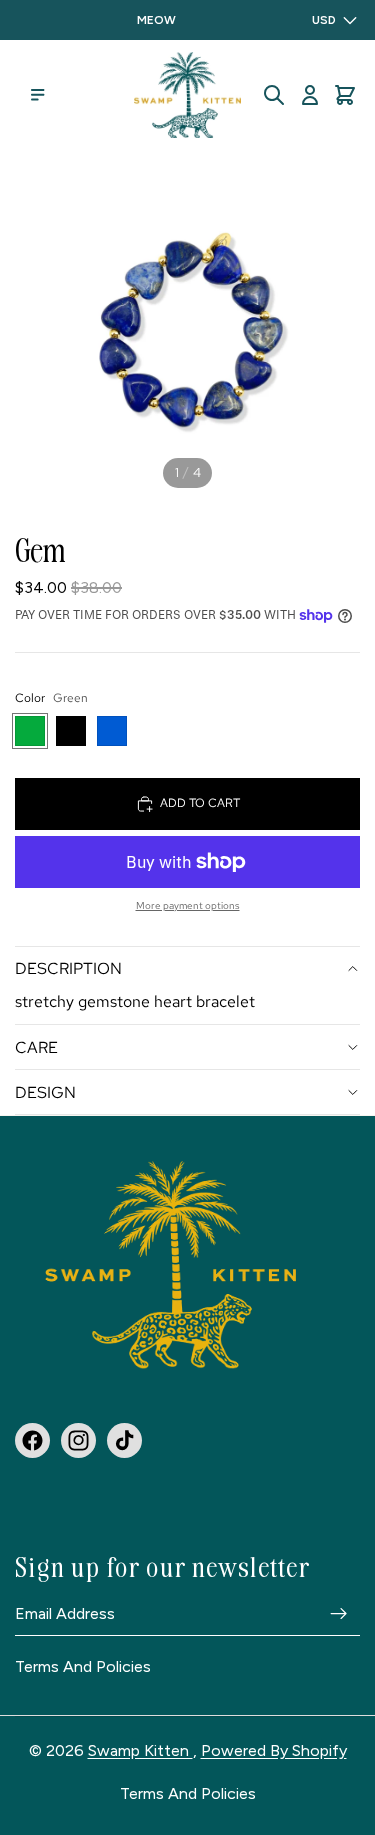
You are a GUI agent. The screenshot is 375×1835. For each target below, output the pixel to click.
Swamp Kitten (140, 1750)
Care (36, 1047)
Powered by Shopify (274, 1750)
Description (68, 968)
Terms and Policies (83, 1667)
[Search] (274, 95)
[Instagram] (78, 1439)
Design (45, 1092)
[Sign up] (339, 1613)
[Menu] (38, 95)
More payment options (188, 905)
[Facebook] (32, 1439)
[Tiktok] (124, 1439)
